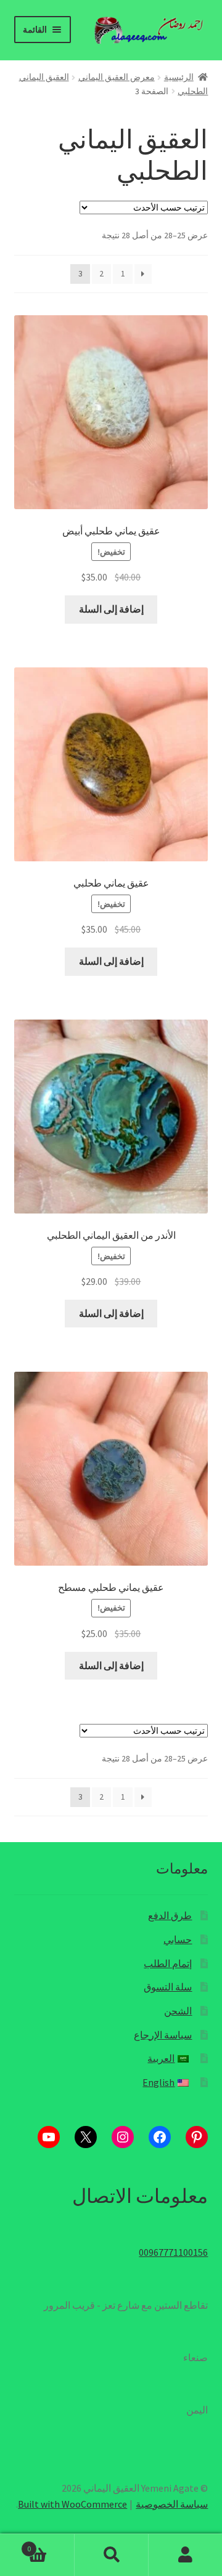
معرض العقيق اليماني (117, 77)
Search (111, 2555)
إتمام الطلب (168, 1963)
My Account (185, 2555)
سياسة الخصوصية (172, 2504)
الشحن (178, 2011)
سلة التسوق (168, 1987)
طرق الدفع (170, 1915)
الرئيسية (179, 77)
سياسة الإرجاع (163, 2035)
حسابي (178, 1939)
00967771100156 (173, 2252)
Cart (51, 2544)
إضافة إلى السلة (111, 609)
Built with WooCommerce (72, 2504)
